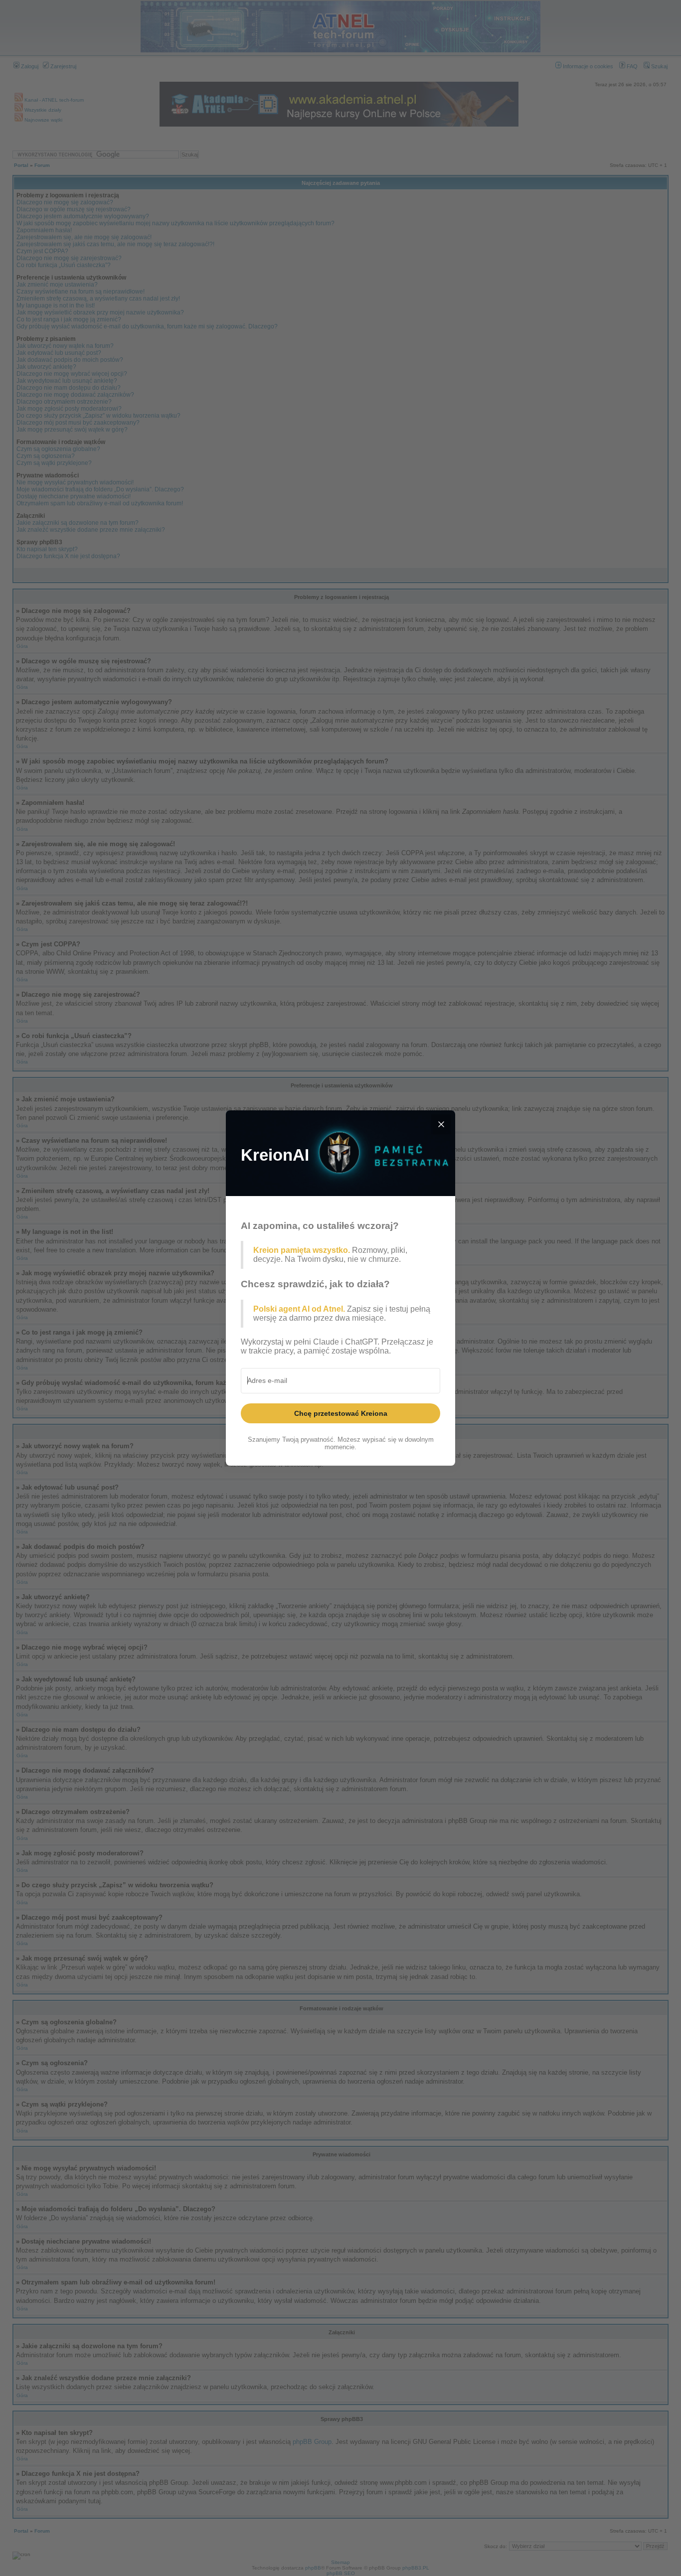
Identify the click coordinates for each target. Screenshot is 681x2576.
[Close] (441, 1124)
